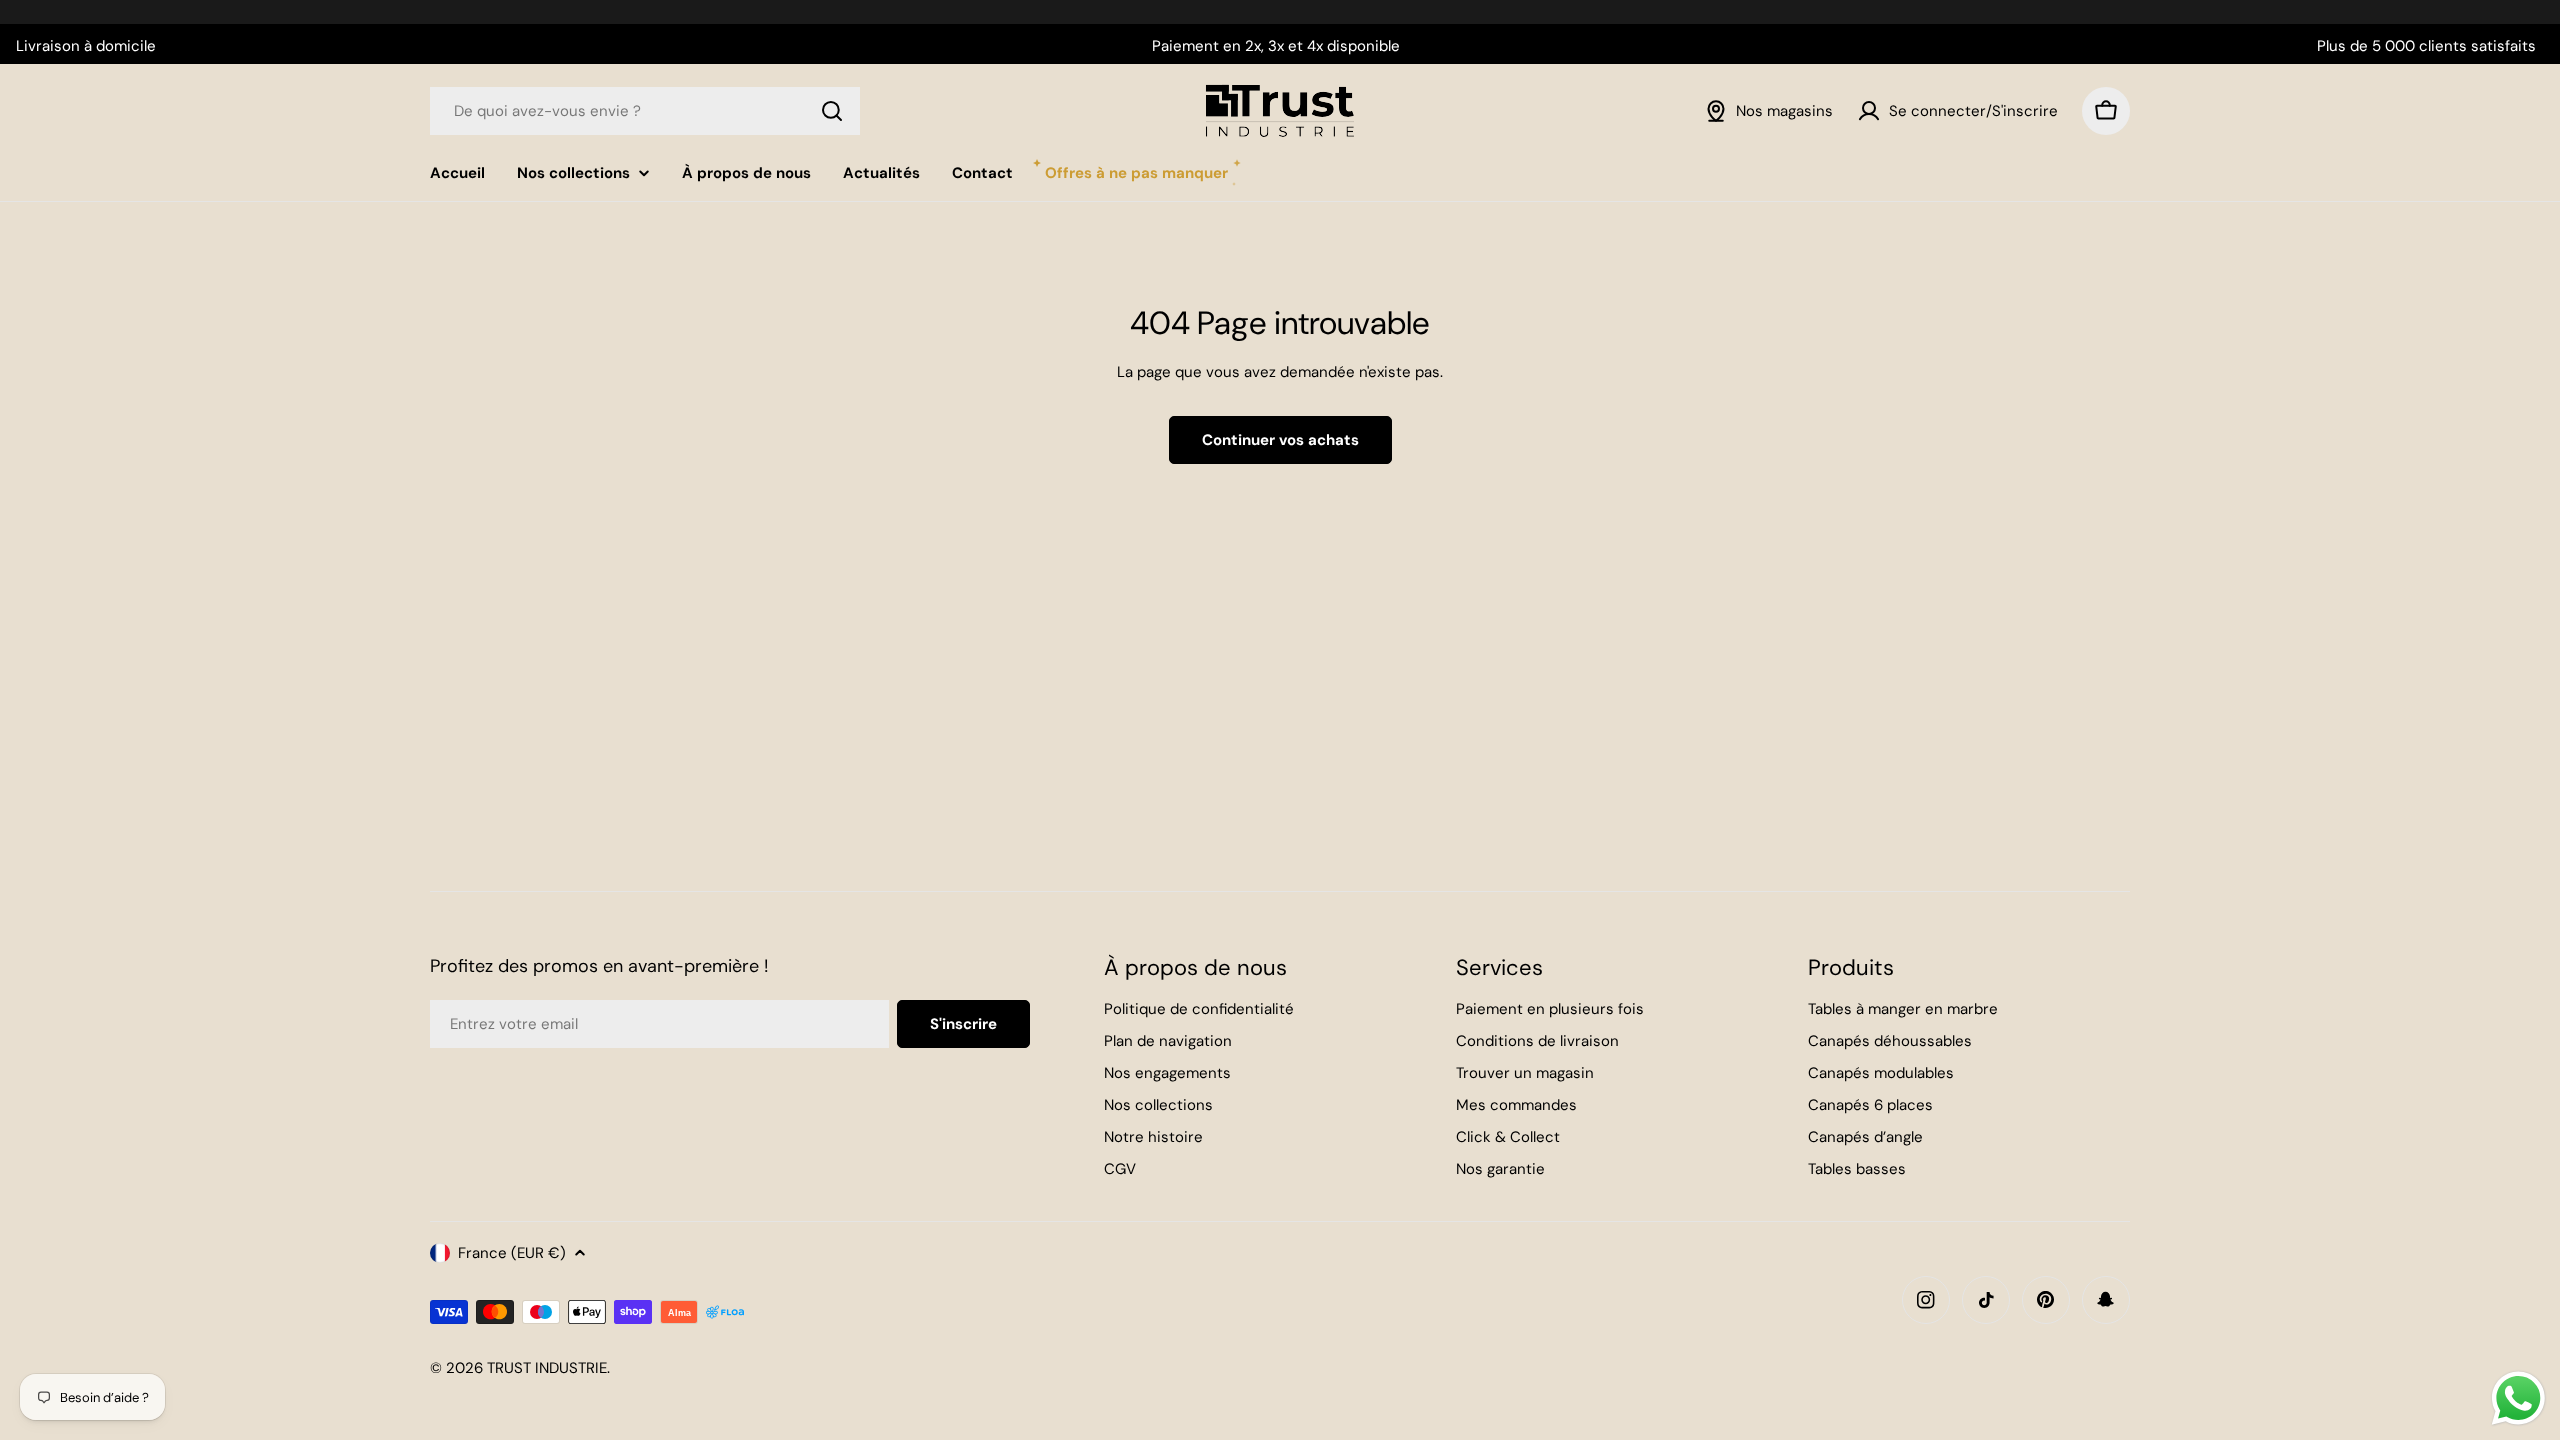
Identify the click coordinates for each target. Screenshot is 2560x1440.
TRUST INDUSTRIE (547, 1368)
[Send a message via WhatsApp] (2518, 1398)
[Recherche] (832, 111)
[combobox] (645, 111)
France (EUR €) (512, 1253)
